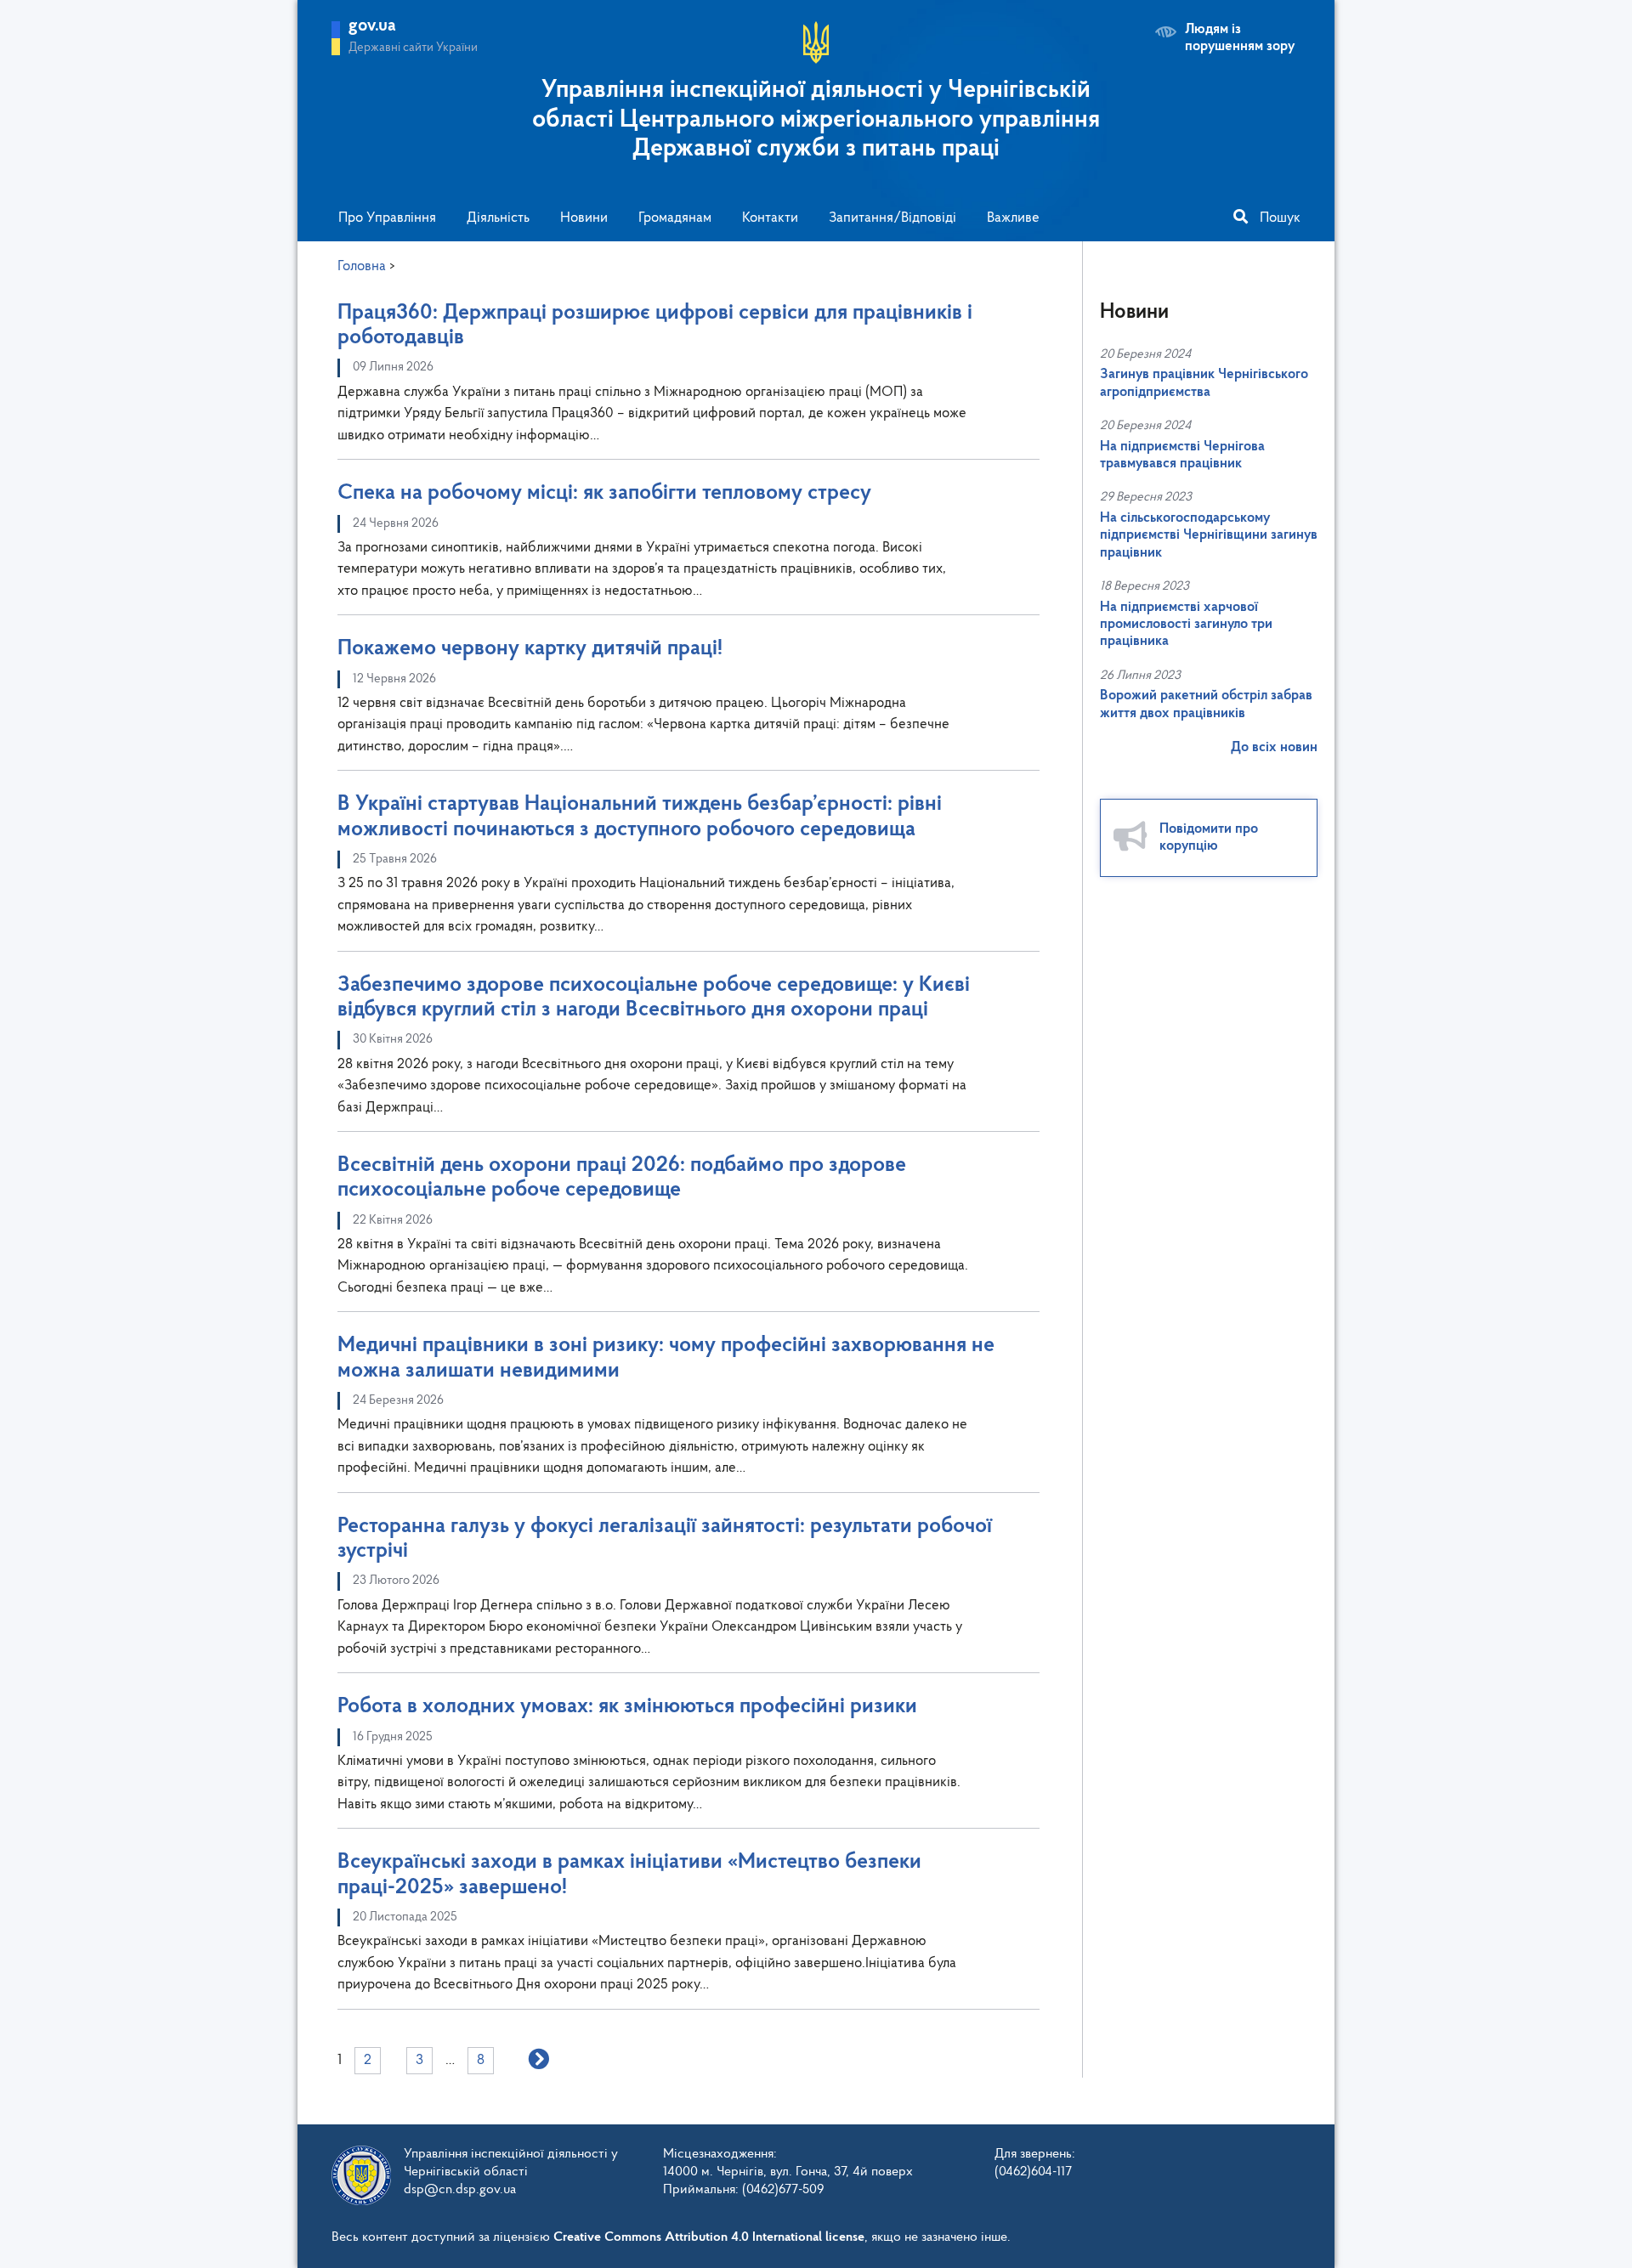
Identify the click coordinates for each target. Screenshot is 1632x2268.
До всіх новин (1274, 747)
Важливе (1013, 218)
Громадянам (675, 218)
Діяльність (498, 218)
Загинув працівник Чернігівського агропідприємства (1204, 383)
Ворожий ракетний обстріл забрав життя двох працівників (1206, 704)
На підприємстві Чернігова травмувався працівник (1182, 455)
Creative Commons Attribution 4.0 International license (709, 2237)
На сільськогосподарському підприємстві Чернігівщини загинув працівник (1209, 535)
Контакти (770, 218)
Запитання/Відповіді (892, 218)
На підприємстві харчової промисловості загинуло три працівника (1186, 625)
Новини (584, 218)
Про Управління (387, 218)
